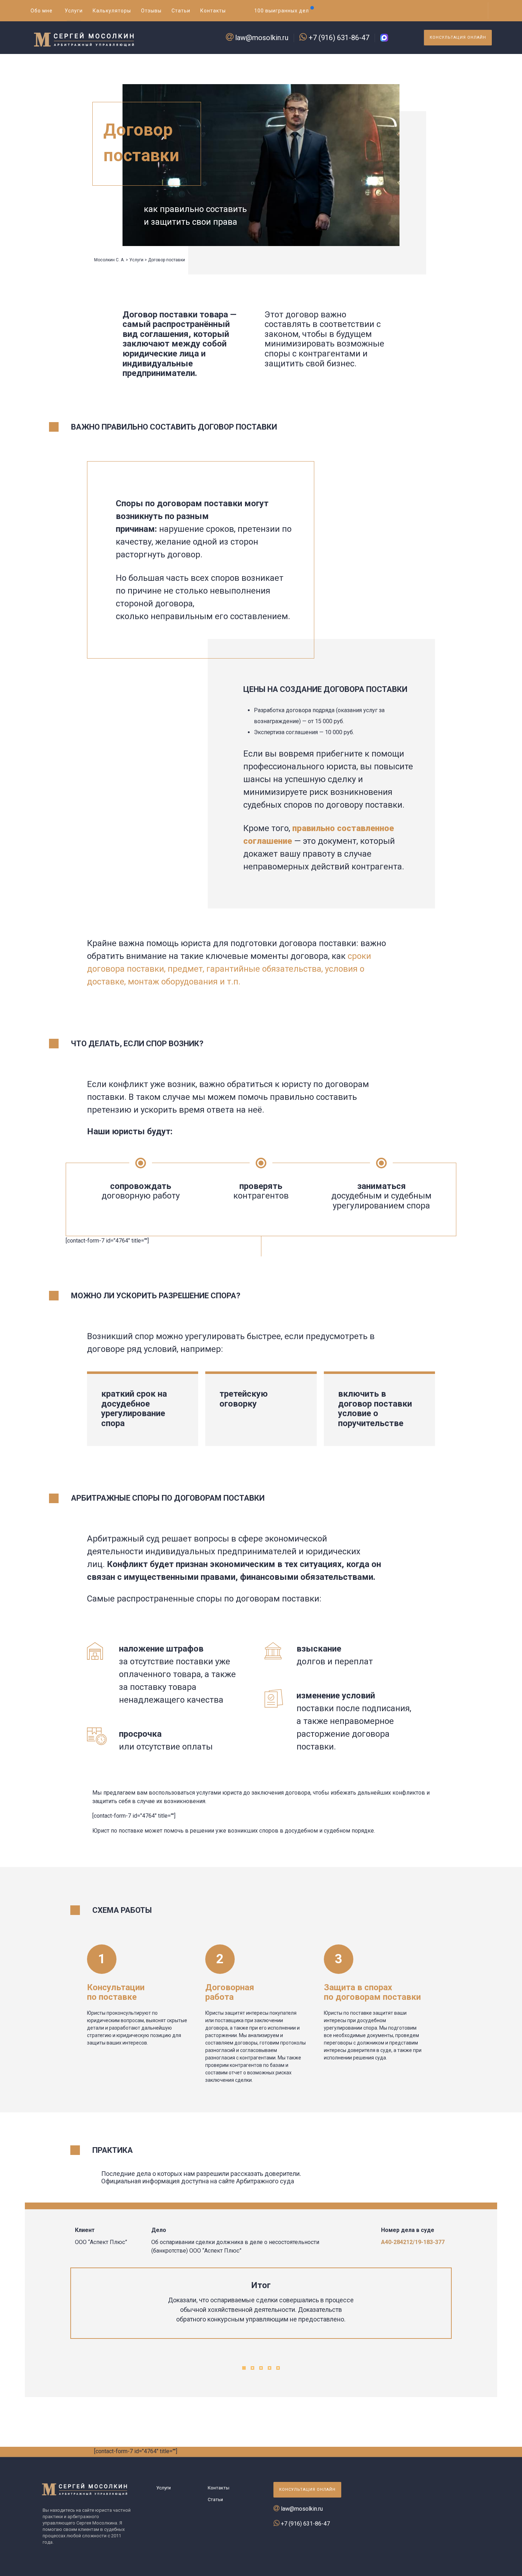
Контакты (219, 2488)
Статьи (215, 2499)
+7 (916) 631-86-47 (339, 38)
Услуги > (138, 260)
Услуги (164, 2488)
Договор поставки (167, 260)
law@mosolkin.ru (262, 38)
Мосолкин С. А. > (111, 260)
